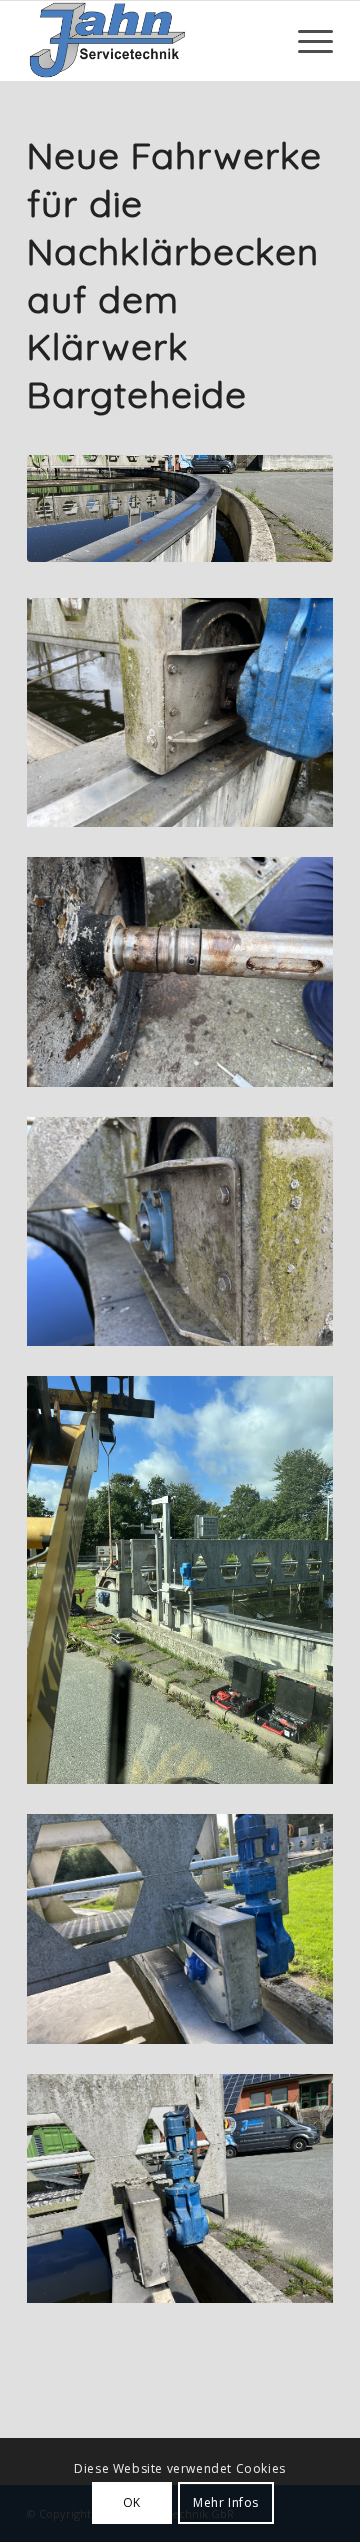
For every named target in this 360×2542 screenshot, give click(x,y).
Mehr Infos (226, 2502)
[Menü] (305, 41)
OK (132, 2502)
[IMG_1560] (180, 508)
